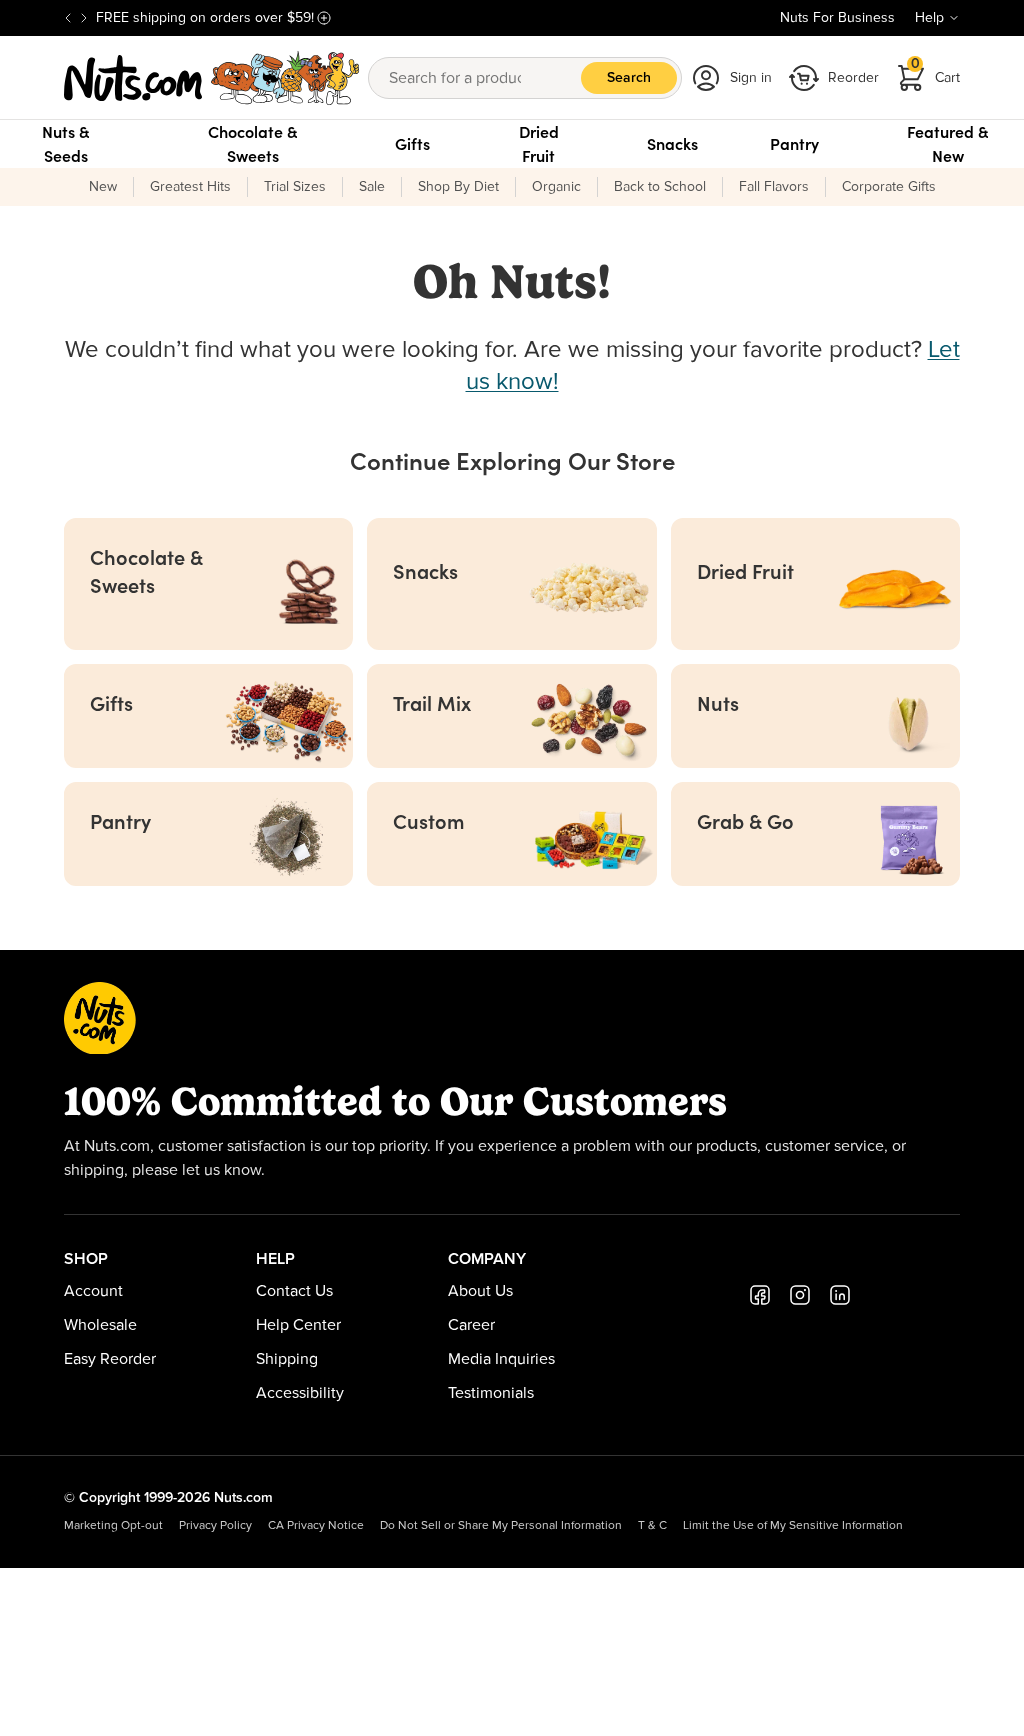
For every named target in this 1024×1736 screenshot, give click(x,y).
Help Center (298, 1325)
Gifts (412, 144)
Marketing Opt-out (113, 1526)
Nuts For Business (837, 18)
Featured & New (948, 144)
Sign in (751, 78)
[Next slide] (84, 18)
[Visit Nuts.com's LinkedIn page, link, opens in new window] (840, 1295)
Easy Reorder (110, 1359)
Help (929, 18)
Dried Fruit (539, 144)
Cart (936, 71)
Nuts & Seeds (66, 144)
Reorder (853, 78)
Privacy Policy (215, 1526)
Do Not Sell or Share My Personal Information (501, 1526)
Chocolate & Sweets (253, 144)
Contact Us (294, 1291)
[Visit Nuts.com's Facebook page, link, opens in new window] (760, 1295)
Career (471, 1325)
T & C (652, 1526)
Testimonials (491, 1393)
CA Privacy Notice (316, 1526)
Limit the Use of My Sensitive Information (793, 1526)
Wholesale (100, 1325)
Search (629, 78)
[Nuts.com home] (212, 78)
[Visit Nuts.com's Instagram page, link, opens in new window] (800, 1295)
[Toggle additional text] (324, 18)
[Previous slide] (68, 18)
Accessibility (300, 1393)
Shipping (287, 1359)
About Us (480, 1291)
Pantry (794, 144)
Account (93, 1291)
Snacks (672, 144)
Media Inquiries (501, 1359)
